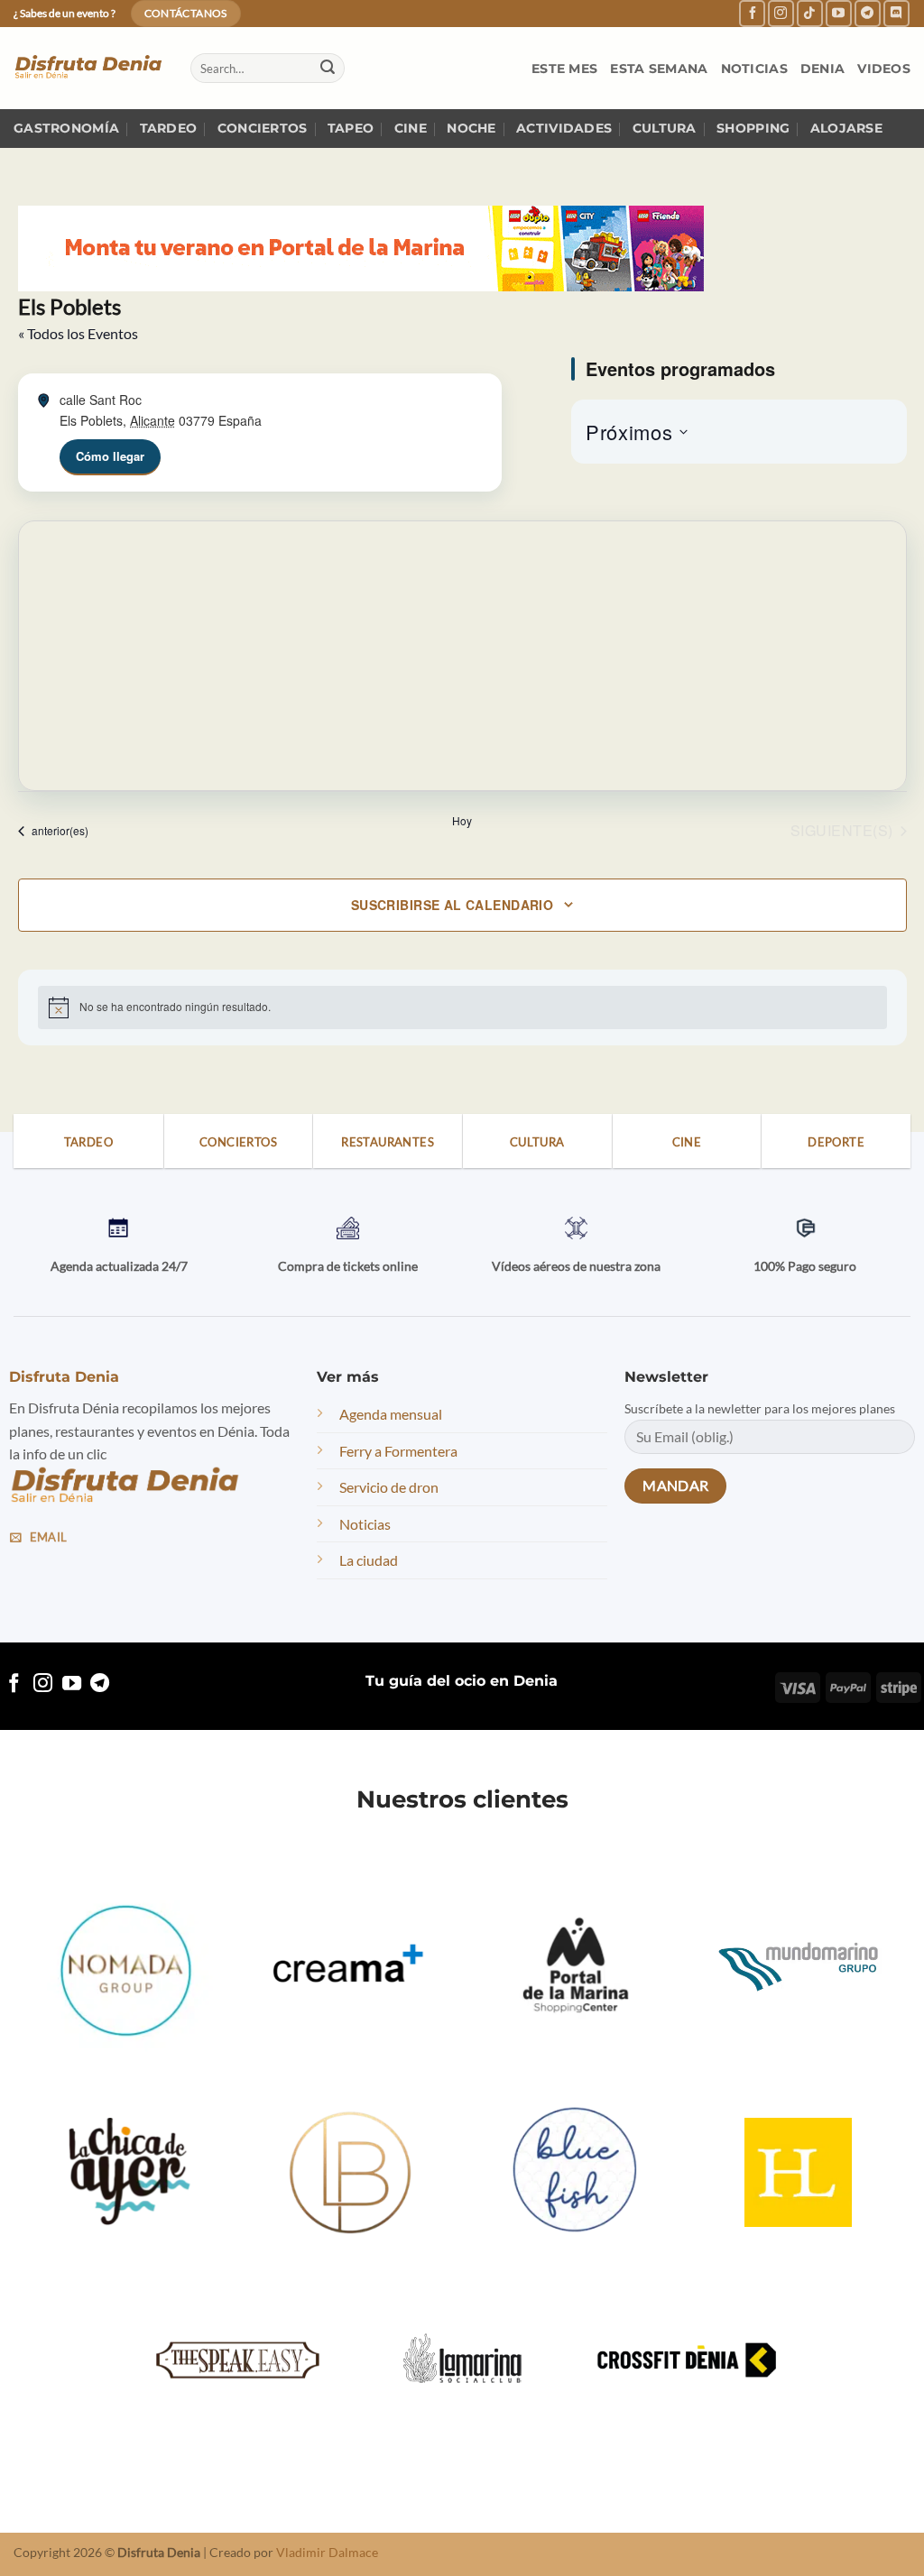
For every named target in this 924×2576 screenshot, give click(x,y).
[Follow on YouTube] (839, 13)
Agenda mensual (391, 1414)
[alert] (462, 1007)
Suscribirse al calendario (453, 905)
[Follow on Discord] (896, 13)
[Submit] (328, 69)
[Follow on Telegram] (868, 13)
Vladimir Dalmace (327, 2552)
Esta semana (659, 69)
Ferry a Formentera (398, 1451)
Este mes (564, 69)
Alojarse (846, 128)
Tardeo (169, 128)
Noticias (754, 69)
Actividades (564, 128)
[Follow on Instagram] (781, 13)
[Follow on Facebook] (752, 13)
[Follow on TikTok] (810, 13)
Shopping (753, 128)
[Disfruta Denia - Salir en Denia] (88, 68)
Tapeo (351, 128)
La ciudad (369, 1560)
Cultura (665, 128)
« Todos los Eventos (78, 333)
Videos (884, 69)
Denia (822, 69)
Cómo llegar (110, 456)
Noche (471, 128)
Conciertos (263, 128)
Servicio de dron (389, 1487)
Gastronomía (66, 128)
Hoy (462, 821)
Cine (411, 128)
